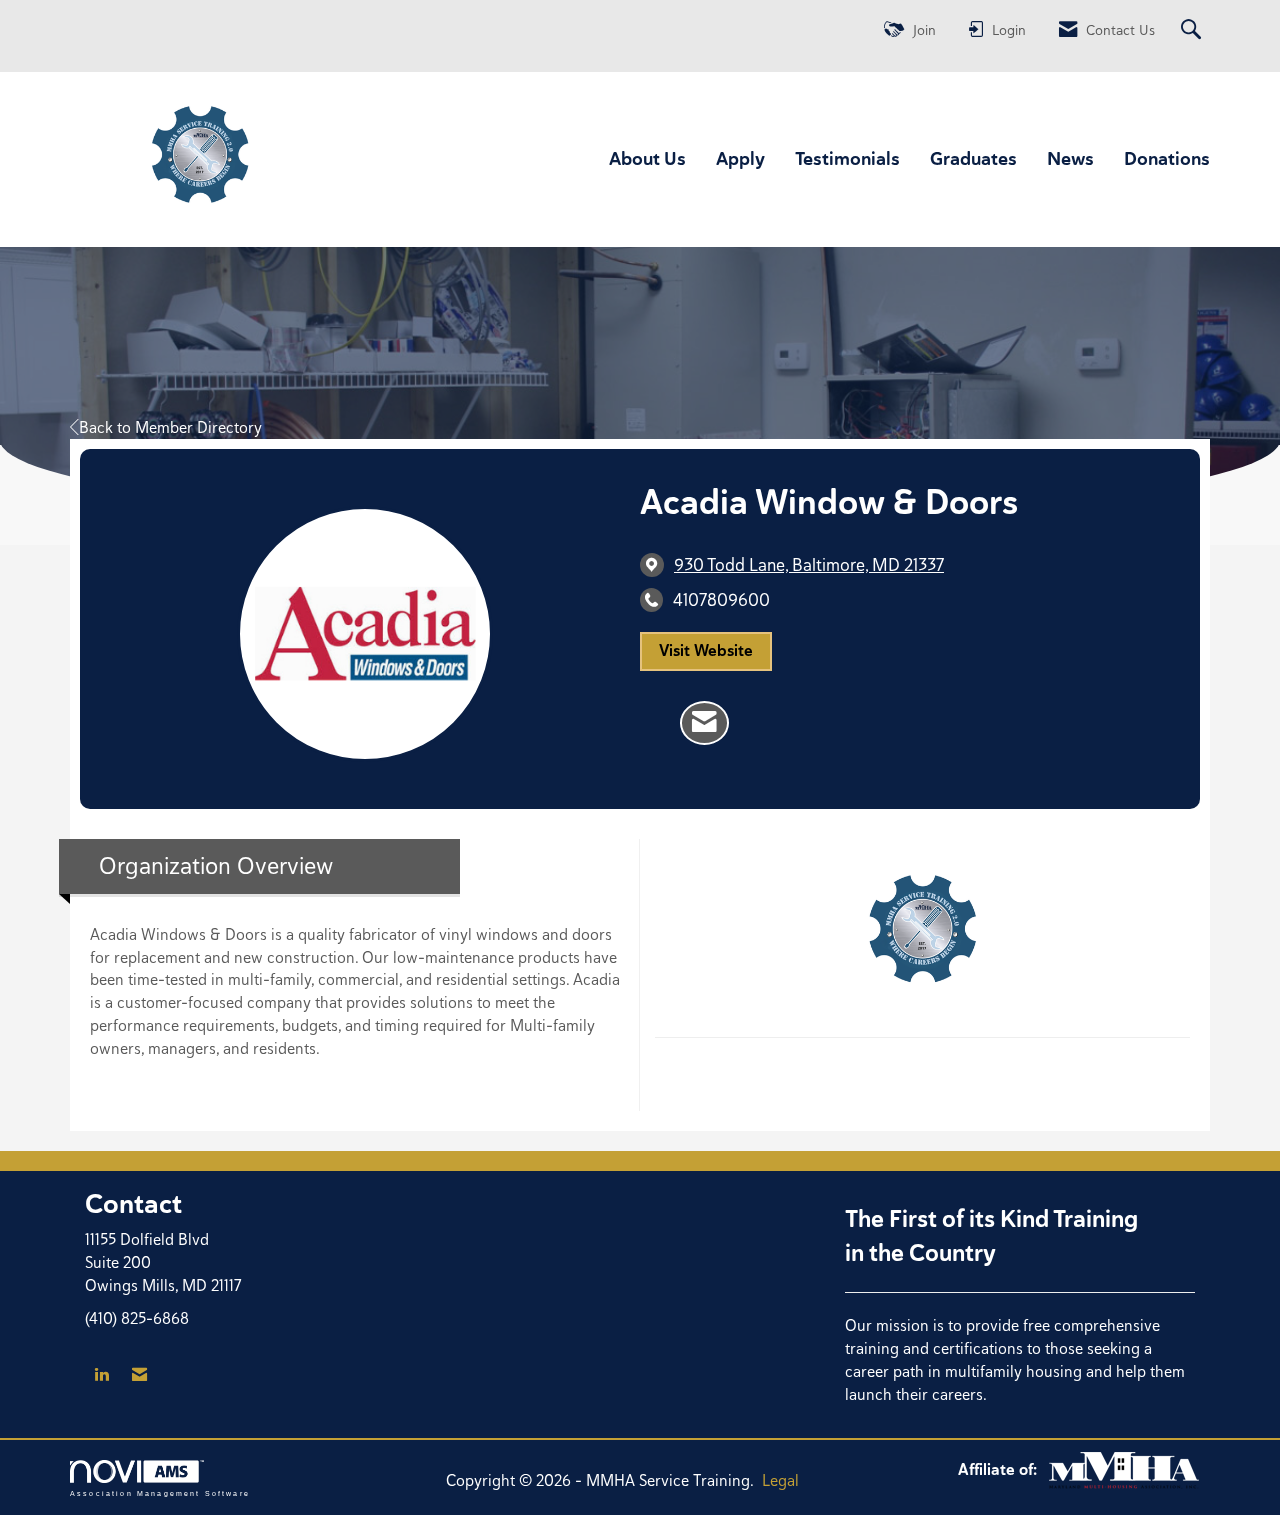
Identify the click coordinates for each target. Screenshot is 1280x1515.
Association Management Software (160, 1493)
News (1070, 158)
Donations (1167, 158)
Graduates (973, 158)
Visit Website (706, 650)
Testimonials (847, 158)
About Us (647, 158)
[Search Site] (1193, 30)
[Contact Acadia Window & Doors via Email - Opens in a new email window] (704, 723)
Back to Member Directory (170, 427)
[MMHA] (1124, 1469)
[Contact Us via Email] (139, 1375)
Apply (740, 158)
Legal (780, 1480)
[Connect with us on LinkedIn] (101, 1375)
